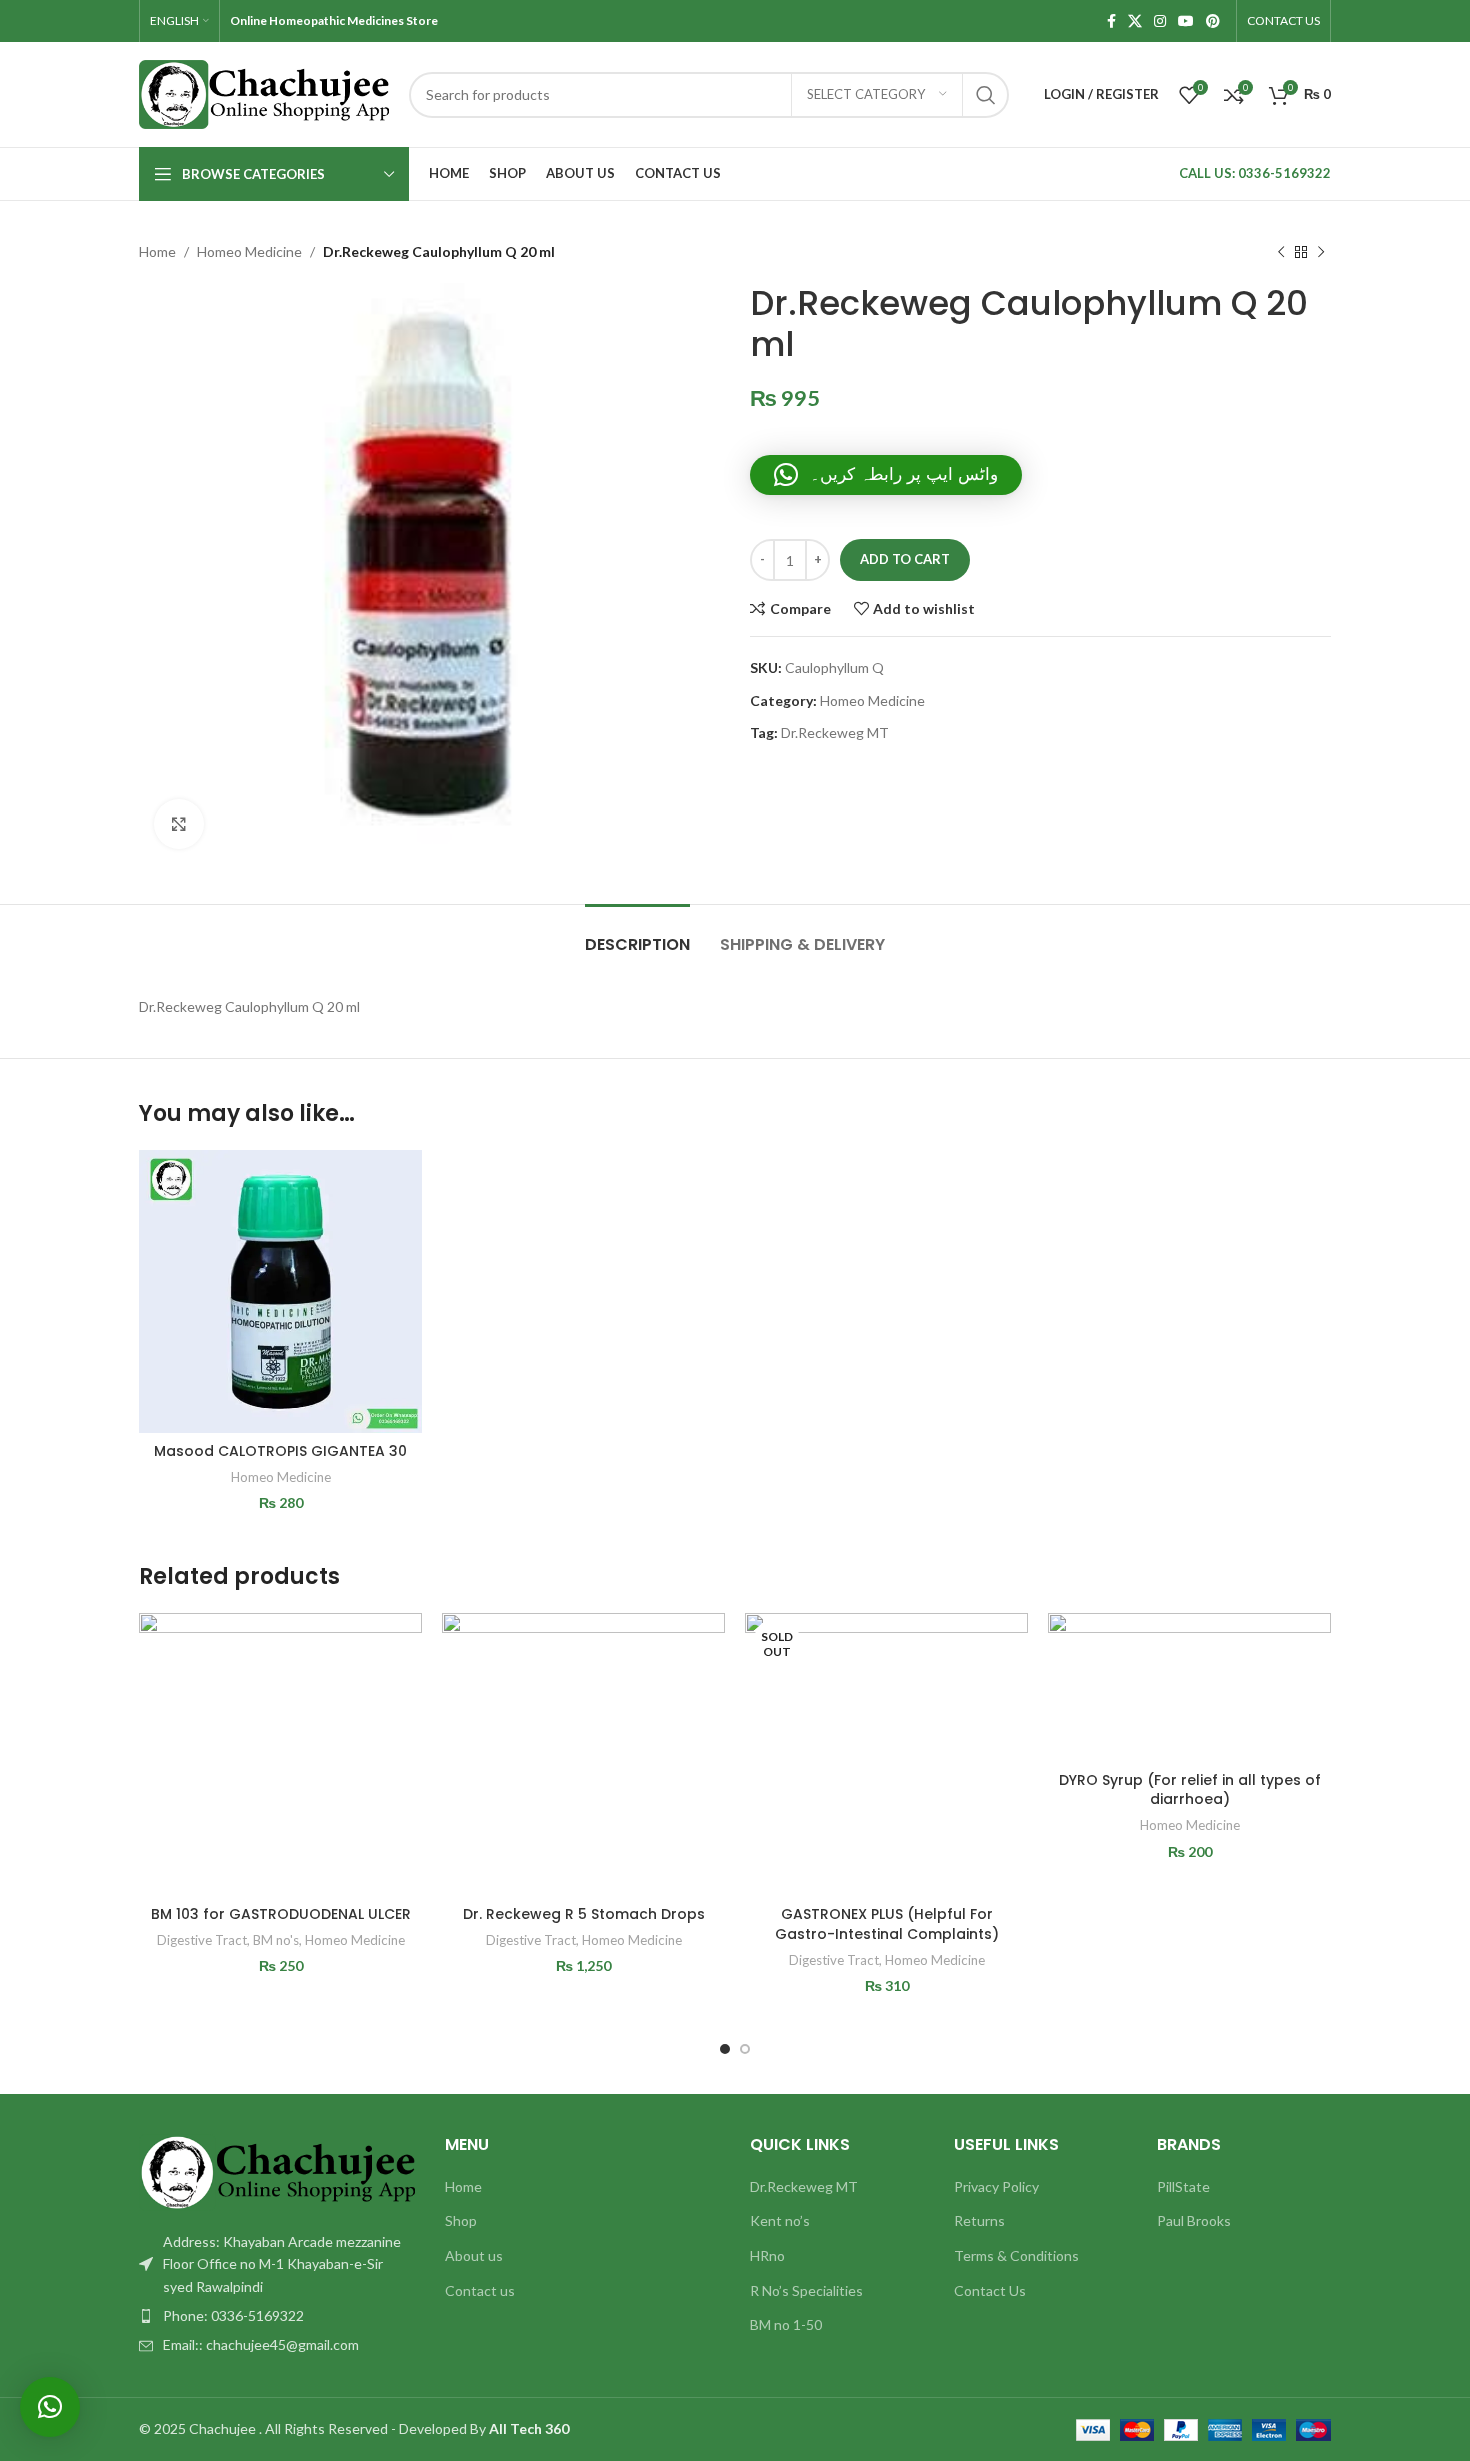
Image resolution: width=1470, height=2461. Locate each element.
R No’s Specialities (806, 2290)
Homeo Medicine (249, 251)
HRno (767, 2255)
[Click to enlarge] (179, 824)
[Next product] (1321, 252)
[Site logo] (264, 92)
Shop (461, 2220)
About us (474, 2255)
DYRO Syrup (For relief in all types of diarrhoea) (1190, 1790)
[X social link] (1135, 21)
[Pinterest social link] (1213, 21)
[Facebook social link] (1111, 21)
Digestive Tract (202, 1940)
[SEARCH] (986, 95)
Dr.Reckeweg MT (835, 732)
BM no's (276, 1940)
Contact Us (990, 2290)
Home (157, 251)
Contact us (480, 2290)
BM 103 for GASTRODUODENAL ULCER (281, 1914)
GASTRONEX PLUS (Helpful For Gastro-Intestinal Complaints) (887, 1924)
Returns (979, 2220)
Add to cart (905, 559)
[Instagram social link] (1160, 21)
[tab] (637, 934)
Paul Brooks (1194, 2220)
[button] (886, 475)
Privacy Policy (996, 2186)
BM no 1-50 (786, 2324)
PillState (1183, 2186)
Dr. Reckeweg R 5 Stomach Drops (584, 1914)
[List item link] (277, 2316)
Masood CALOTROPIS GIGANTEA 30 (280, 1451)
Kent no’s (780, 2220)
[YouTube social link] (1186, 21)
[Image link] (277, 2170)
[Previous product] (1281, 252)
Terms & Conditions (1016, 2255)
